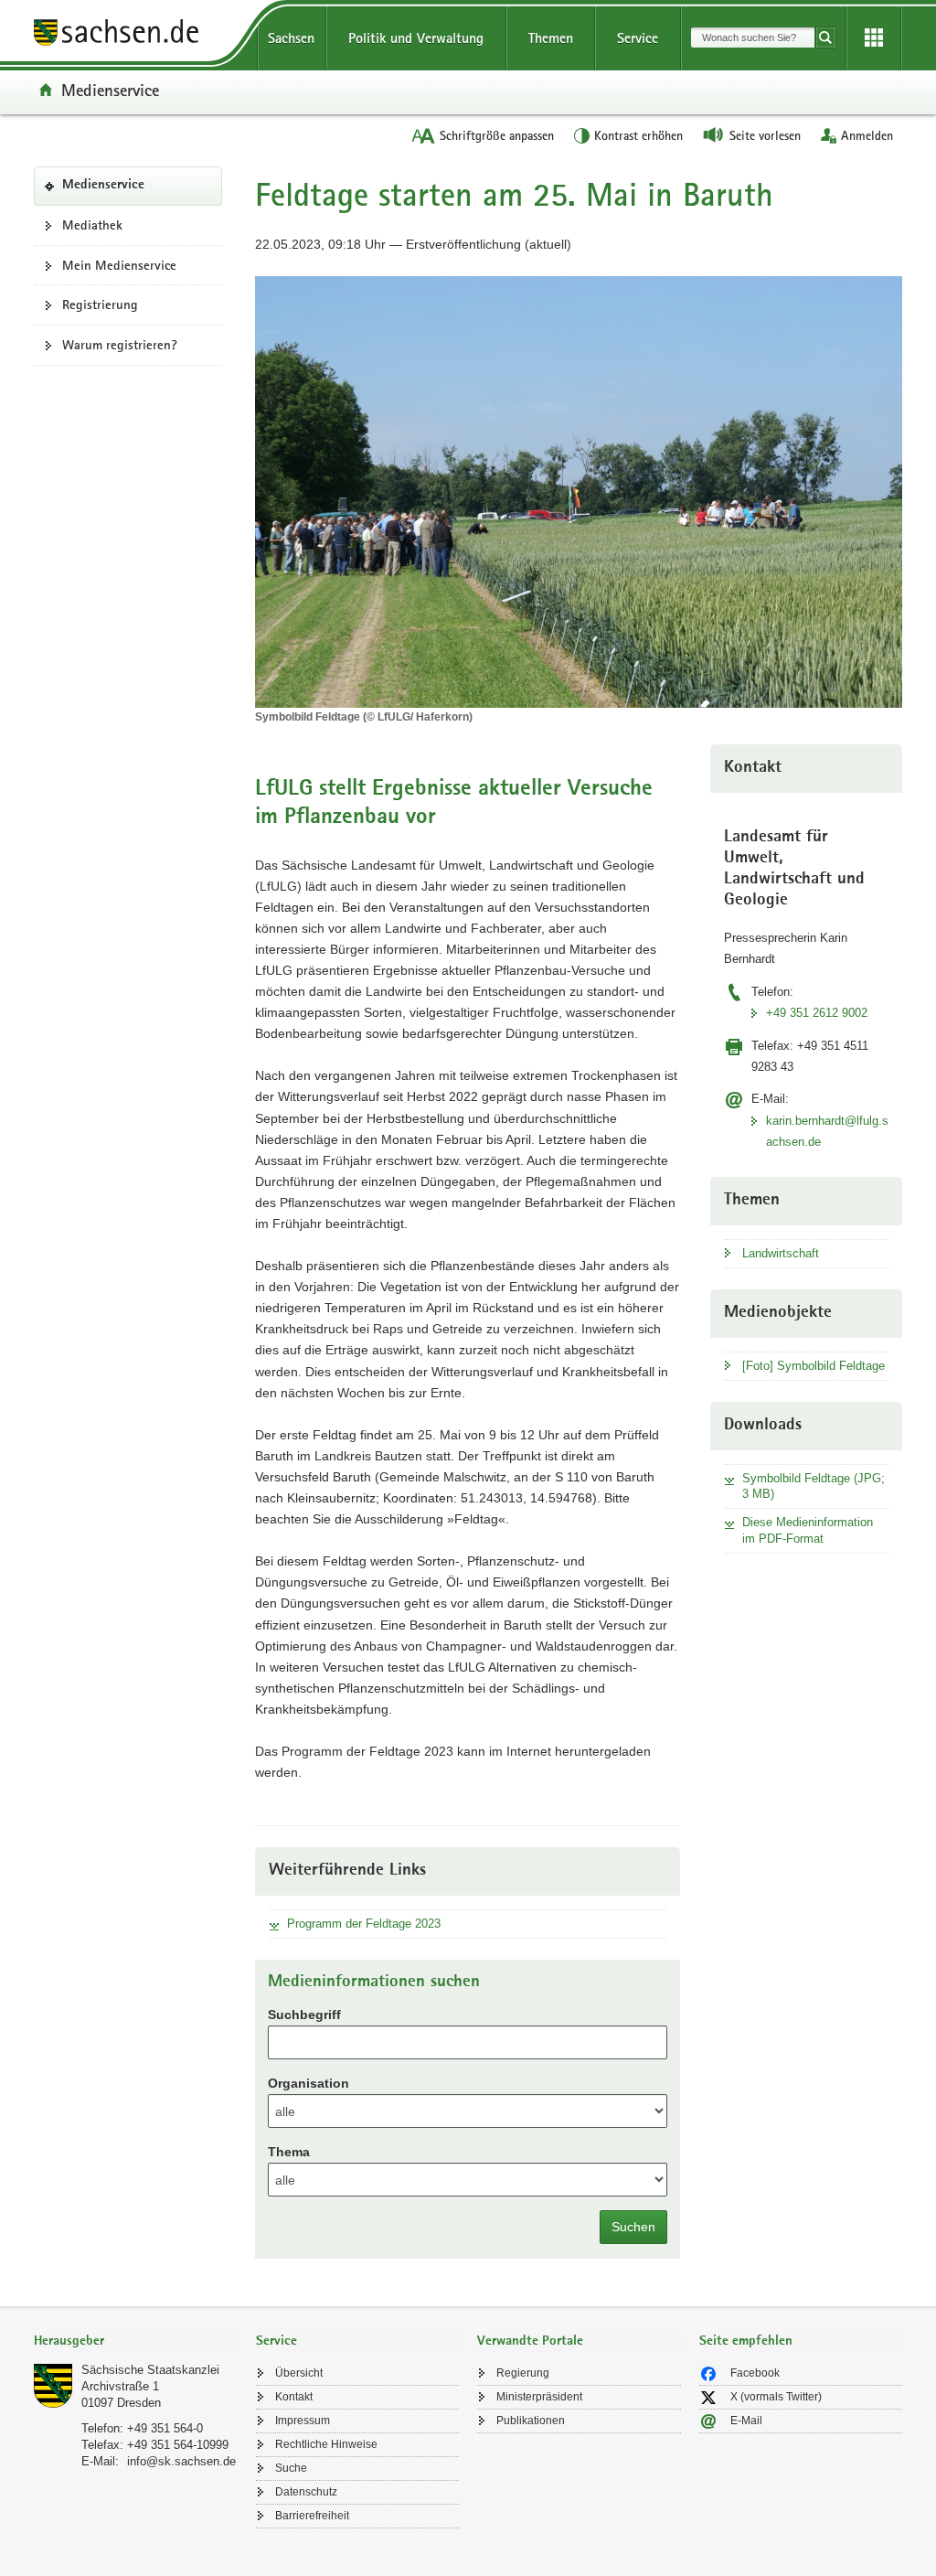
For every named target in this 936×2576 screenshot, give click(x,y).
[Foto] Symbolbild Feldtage (814, 1366)
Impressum (303, 2421)
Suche (291, 2468)
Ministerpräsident (539, 2397)
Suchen (633, 2227)
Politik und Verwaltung (416, 38)
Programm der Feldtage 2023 (364, 1924)
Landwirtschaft (781, 1253)
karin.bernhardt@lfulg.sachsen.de (827, 1131)
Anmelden (867, 135)
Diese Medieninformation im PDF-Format (808, 1530)
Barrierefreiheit (312, 2516)
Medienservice (110, 90)
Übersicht (299, 2373)
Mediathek (92, 225)
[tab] (136, 2342)
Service (638, 38)
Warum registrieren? (120, 345)
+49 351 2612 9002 (817, 1013)
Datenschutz (306, 2492)
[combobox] (753, 37)
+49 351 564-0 (165, 2428)
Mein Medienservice (119, 265)
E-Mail (746, 2421)
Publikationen (531, 2421)
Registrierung (100, 305)
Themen (551, 38)
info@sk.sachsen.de (181, 2461)
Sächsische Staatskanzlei (150, 2370)
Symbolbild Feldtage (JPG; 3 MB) (814, 1486)
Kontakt (294, 2397)
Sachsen (291, 38)
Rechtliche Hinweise (326, 2444)
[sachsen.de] (136, 35)
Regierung (523, 2373)
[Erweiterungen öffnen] (874, 38)
